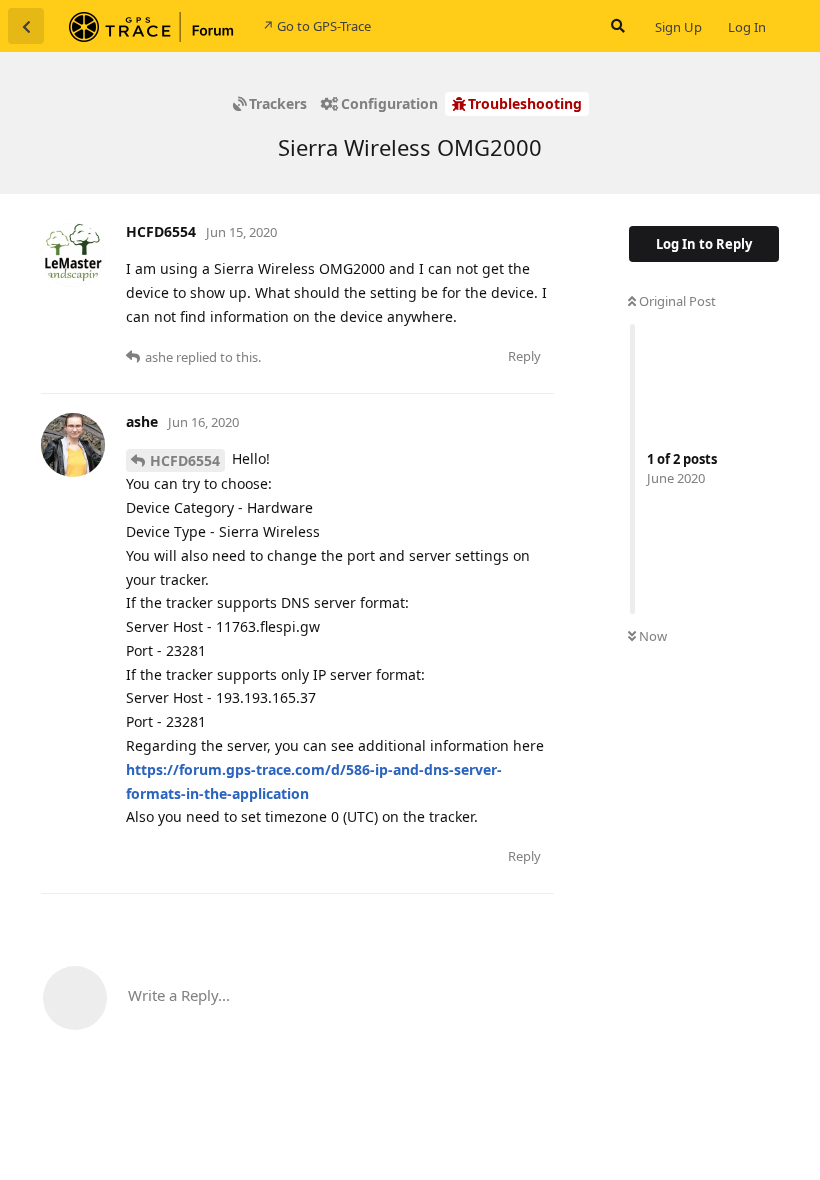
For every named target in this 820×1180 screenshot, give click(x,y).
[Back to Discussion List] (26, 26)
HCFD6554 (185, 460)
